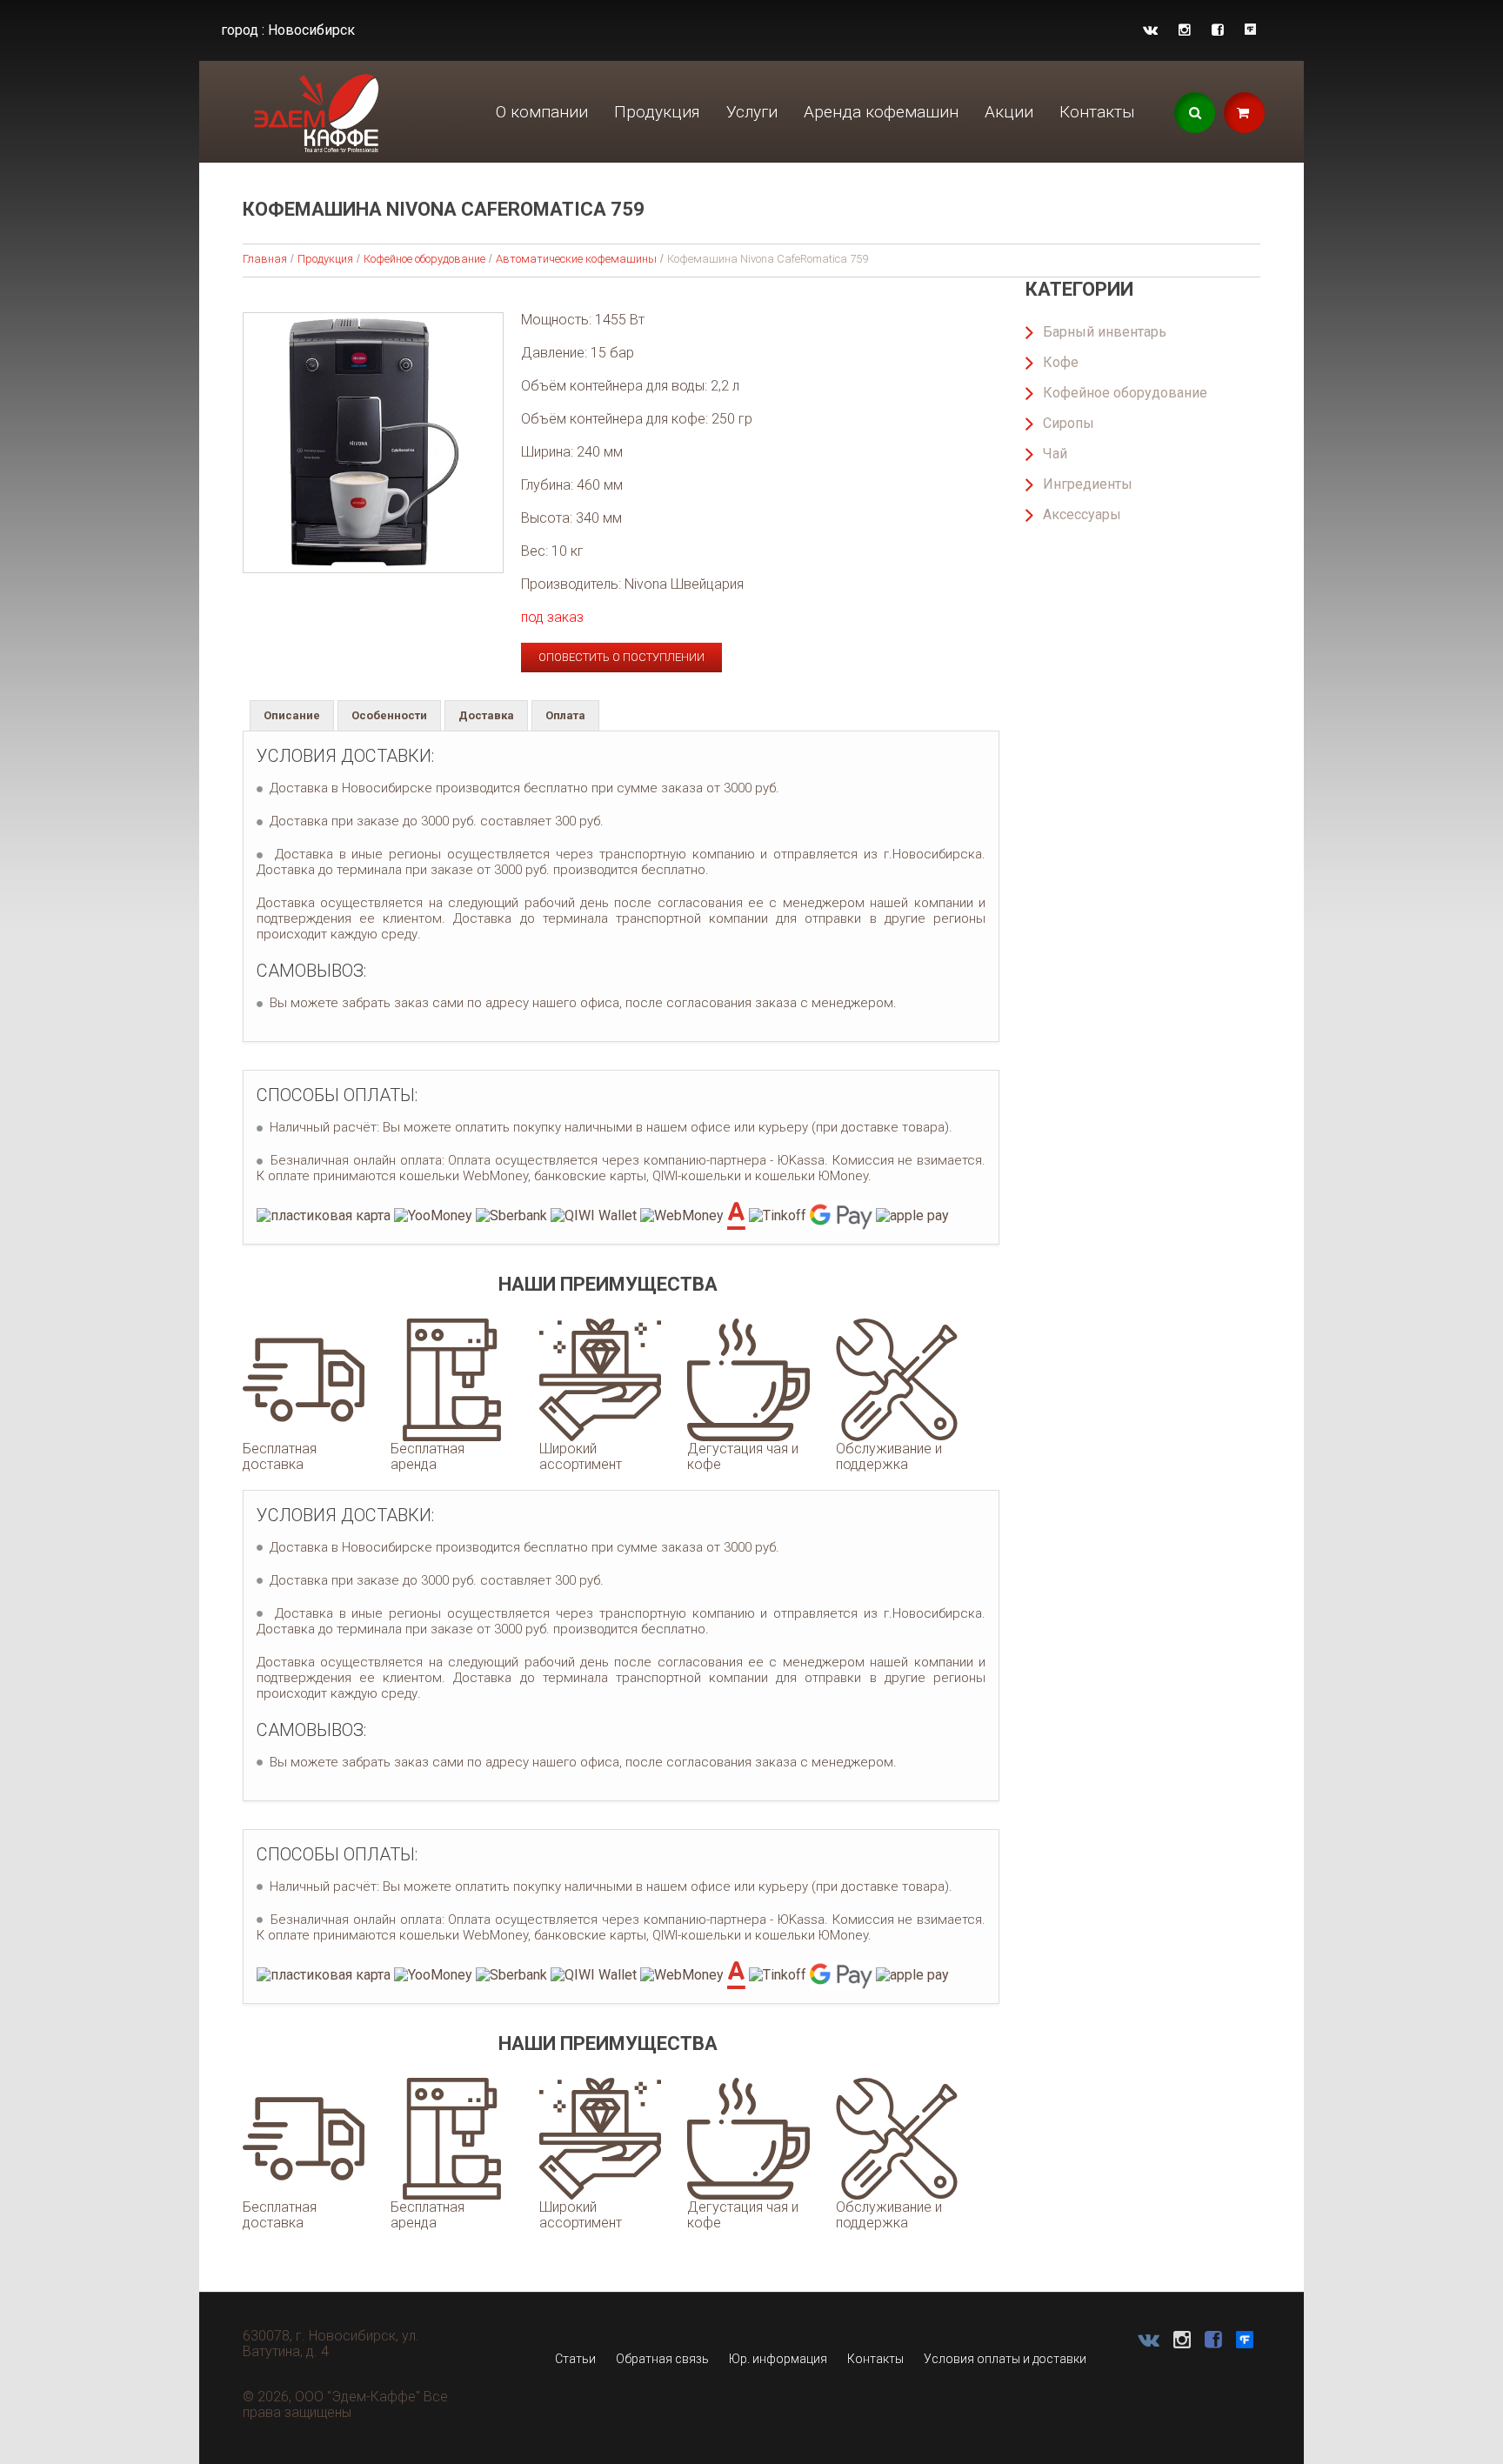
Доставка (486, 715)
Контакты (1097, 112)
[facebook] (1218, 30)
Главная (265, 259)
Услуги (752, 112)
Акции (1009, 112)
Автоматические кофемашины (576, 259)
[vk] (1150, 30)
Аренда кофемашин (881, 112)
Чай (1055, 454)
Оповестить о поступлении (621, 657)
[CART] (1244, 113)
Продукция (657, 112)
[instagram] (1185, 30)
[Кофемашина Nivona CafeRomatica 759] (373, 443)
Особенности (389, 715)
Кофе (1061, 362)
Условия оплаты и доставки (1005, 2359)
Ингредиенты (1088, 484)
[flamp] (1250, 30)
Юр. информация (778, 2359)
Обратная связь (662, 2359)
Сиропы (1069, 423)
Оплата (565, 715)
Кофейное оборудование (424, 259)
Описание (292, 715)
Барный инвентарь (1105, 332)
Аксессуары (1082, 514)
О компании (542, 112)
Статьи (575, 2359)
